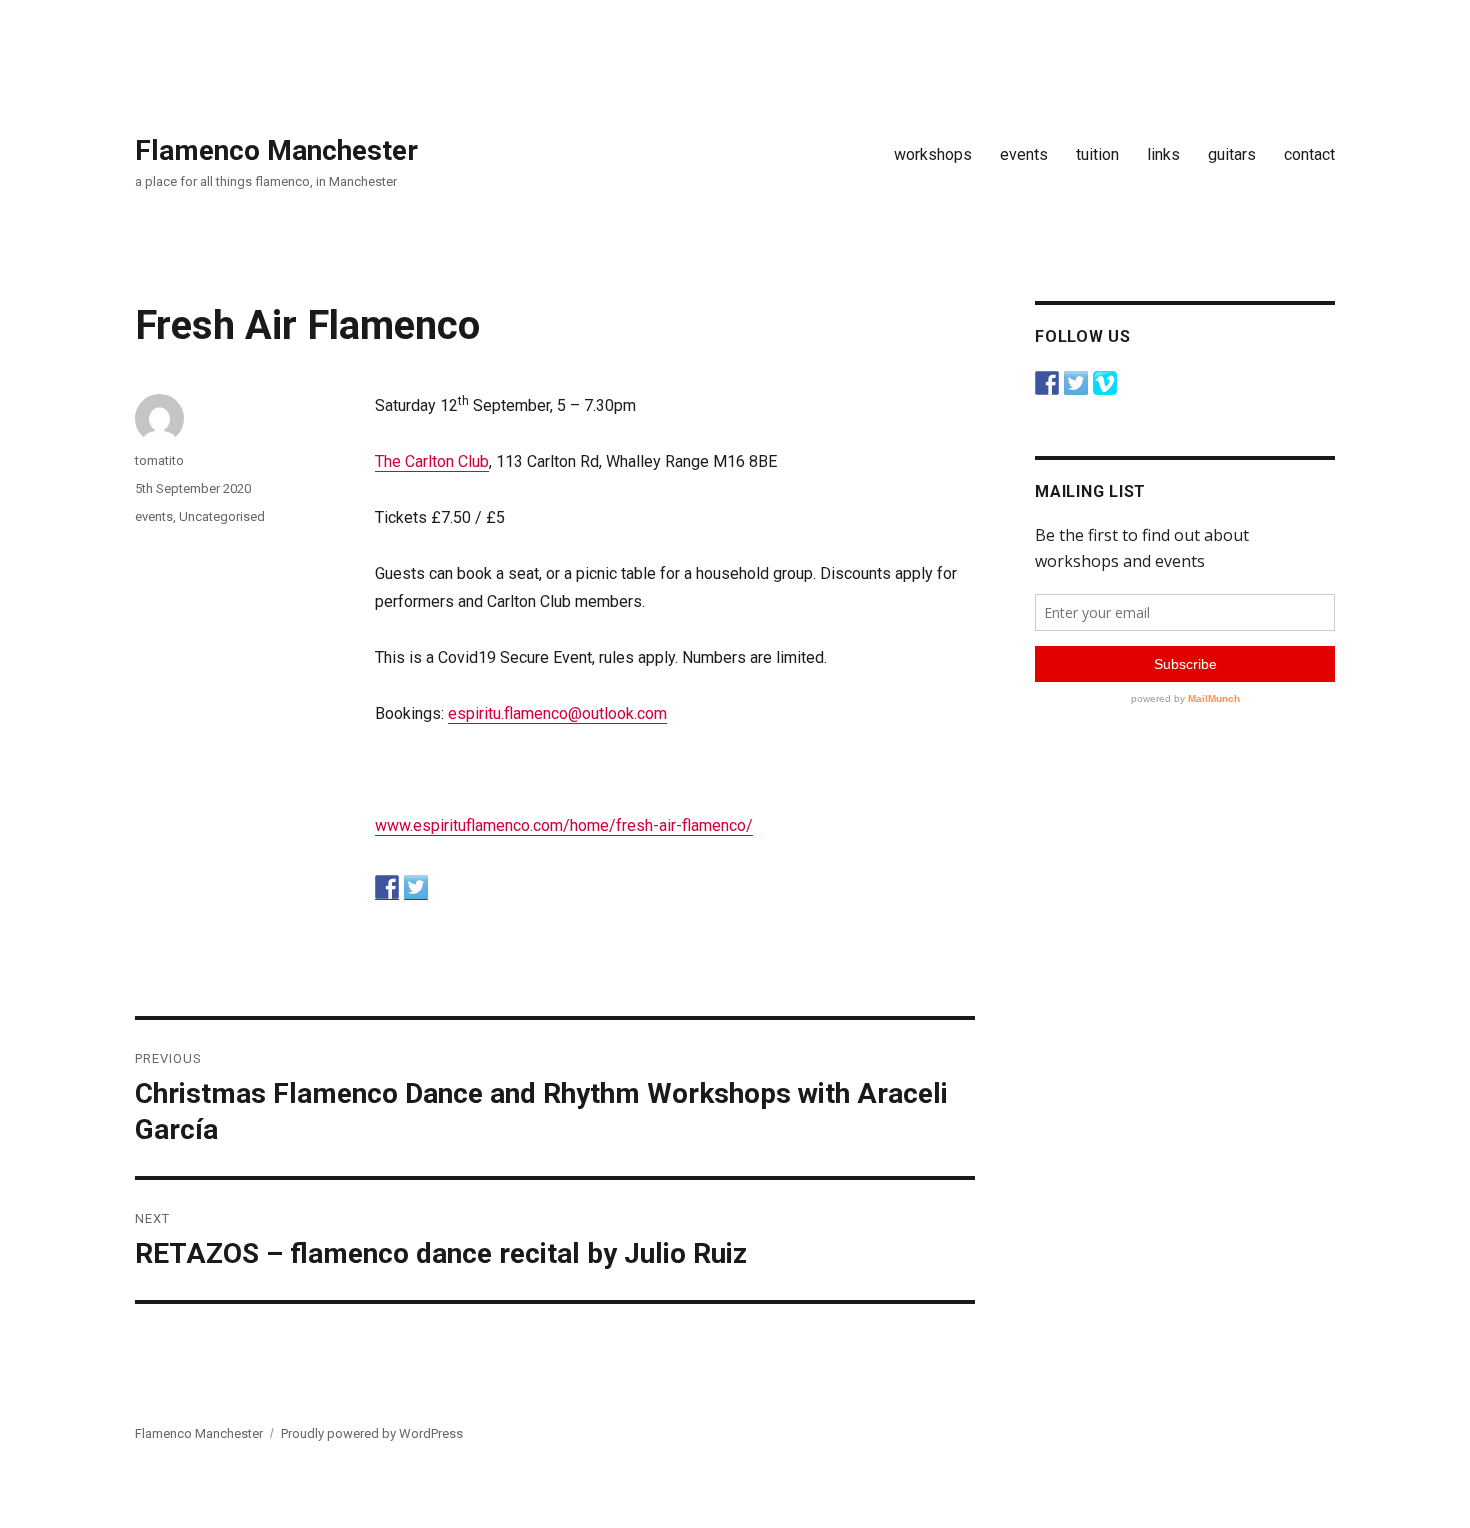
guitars (1232, 154)
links (1163, 154)
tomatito (159, 460)
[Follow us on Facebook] (1047, 383)
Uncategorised (222, 516)
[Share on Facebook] (387, 887)
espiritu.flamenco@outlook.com (557, 713)
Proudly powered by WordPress (372, 1433)
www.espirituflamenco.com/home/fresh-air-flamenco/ (564, 825)
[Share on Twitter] (416, 887)
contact (1309, 154)
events (1024, 154)
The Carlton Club (432, 461)
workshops (933, 154)
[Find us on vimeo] (1105, 383)
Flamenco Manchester (276, 150)
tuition (1097, 154)
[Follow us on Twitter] (1076, 383)
